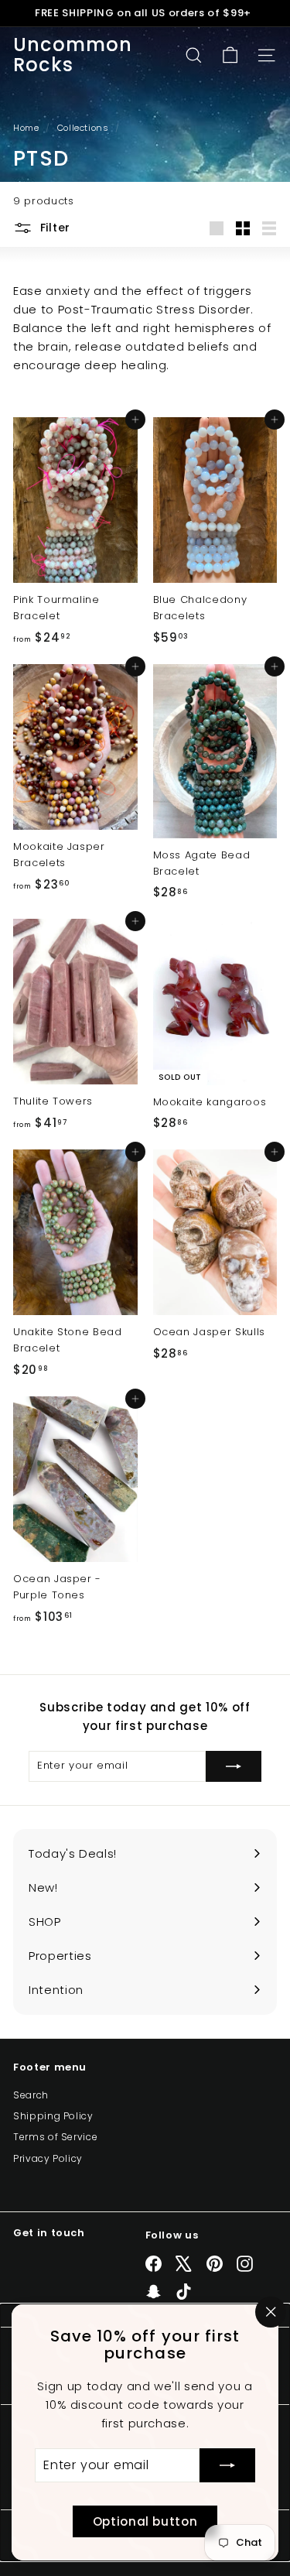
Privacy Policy (48, 2158)
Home (27, 128)
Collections (85, 128)
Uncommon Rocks (73, 55)
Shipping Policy (53, 2116)
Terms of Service (55, 2137)
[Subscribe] (227, 2465)
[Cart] (230, 55)
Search (31, 2095)
